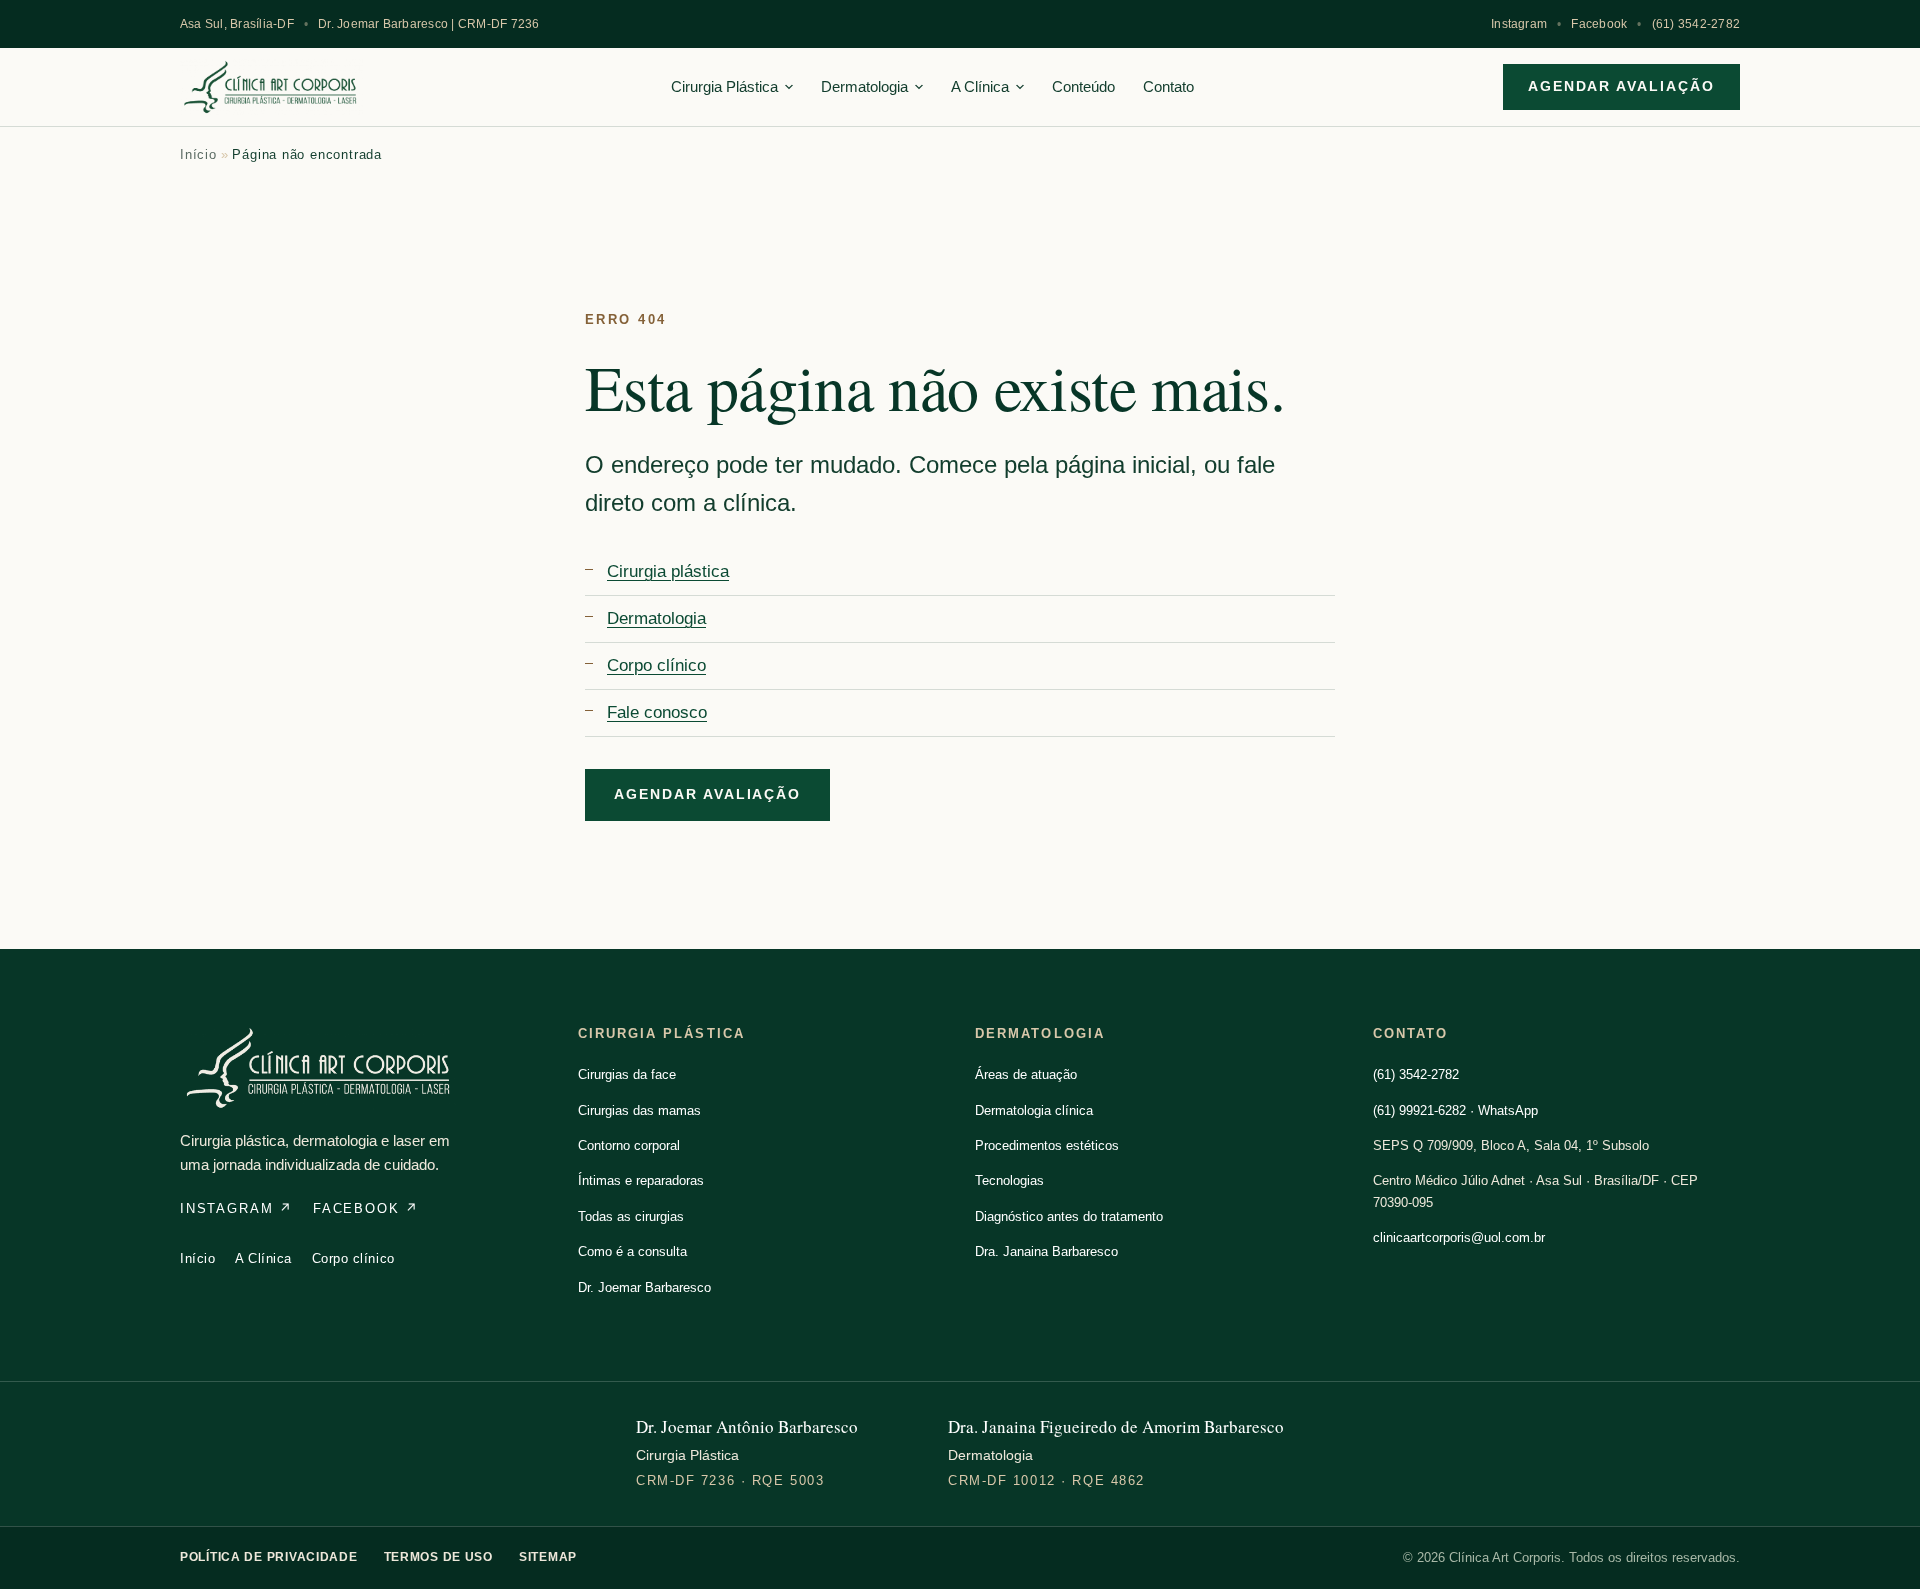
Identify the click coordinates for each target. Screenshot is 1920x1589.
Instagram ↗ (236, 1208)
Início (198, 154)
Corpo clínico (656, 665)
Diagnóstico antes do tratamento (1069, 1216)
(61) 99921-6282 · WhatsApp (1455, 1110)
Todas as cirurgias (631, 1216)
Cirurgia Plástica (724, 86)
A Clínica (980, 86)
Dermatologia (864, 86)
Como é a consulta (632, 1251)
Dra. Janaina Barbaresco (1046, 1251)
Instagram (1519, 24)
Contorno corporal (629, 1145)
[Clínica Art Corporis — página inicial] (271, 87)
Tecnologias (1009, 1180)
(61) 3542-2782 (1696, 24)
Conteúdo (1083, 86)
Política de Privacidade (269, 1557)
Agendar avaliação (1621, 86)
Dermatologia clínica (1034, 1110)
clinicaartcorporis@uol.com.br (1459, 1237)
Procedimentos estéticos (1047, 1145)
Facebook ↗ (366, 1208)
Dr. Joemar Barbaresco (644, 1287)
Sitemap (548, 1557)
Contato (1168, 86)
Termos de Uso (438, 1557)
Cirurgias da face (627, 1074)
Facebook (1599, 24)
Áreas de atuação (1026, 1074)
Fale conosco (657, 712)
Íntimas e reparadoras (641, 1180)
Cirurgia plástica (668, 571)
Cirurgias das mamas (639, 1110)
